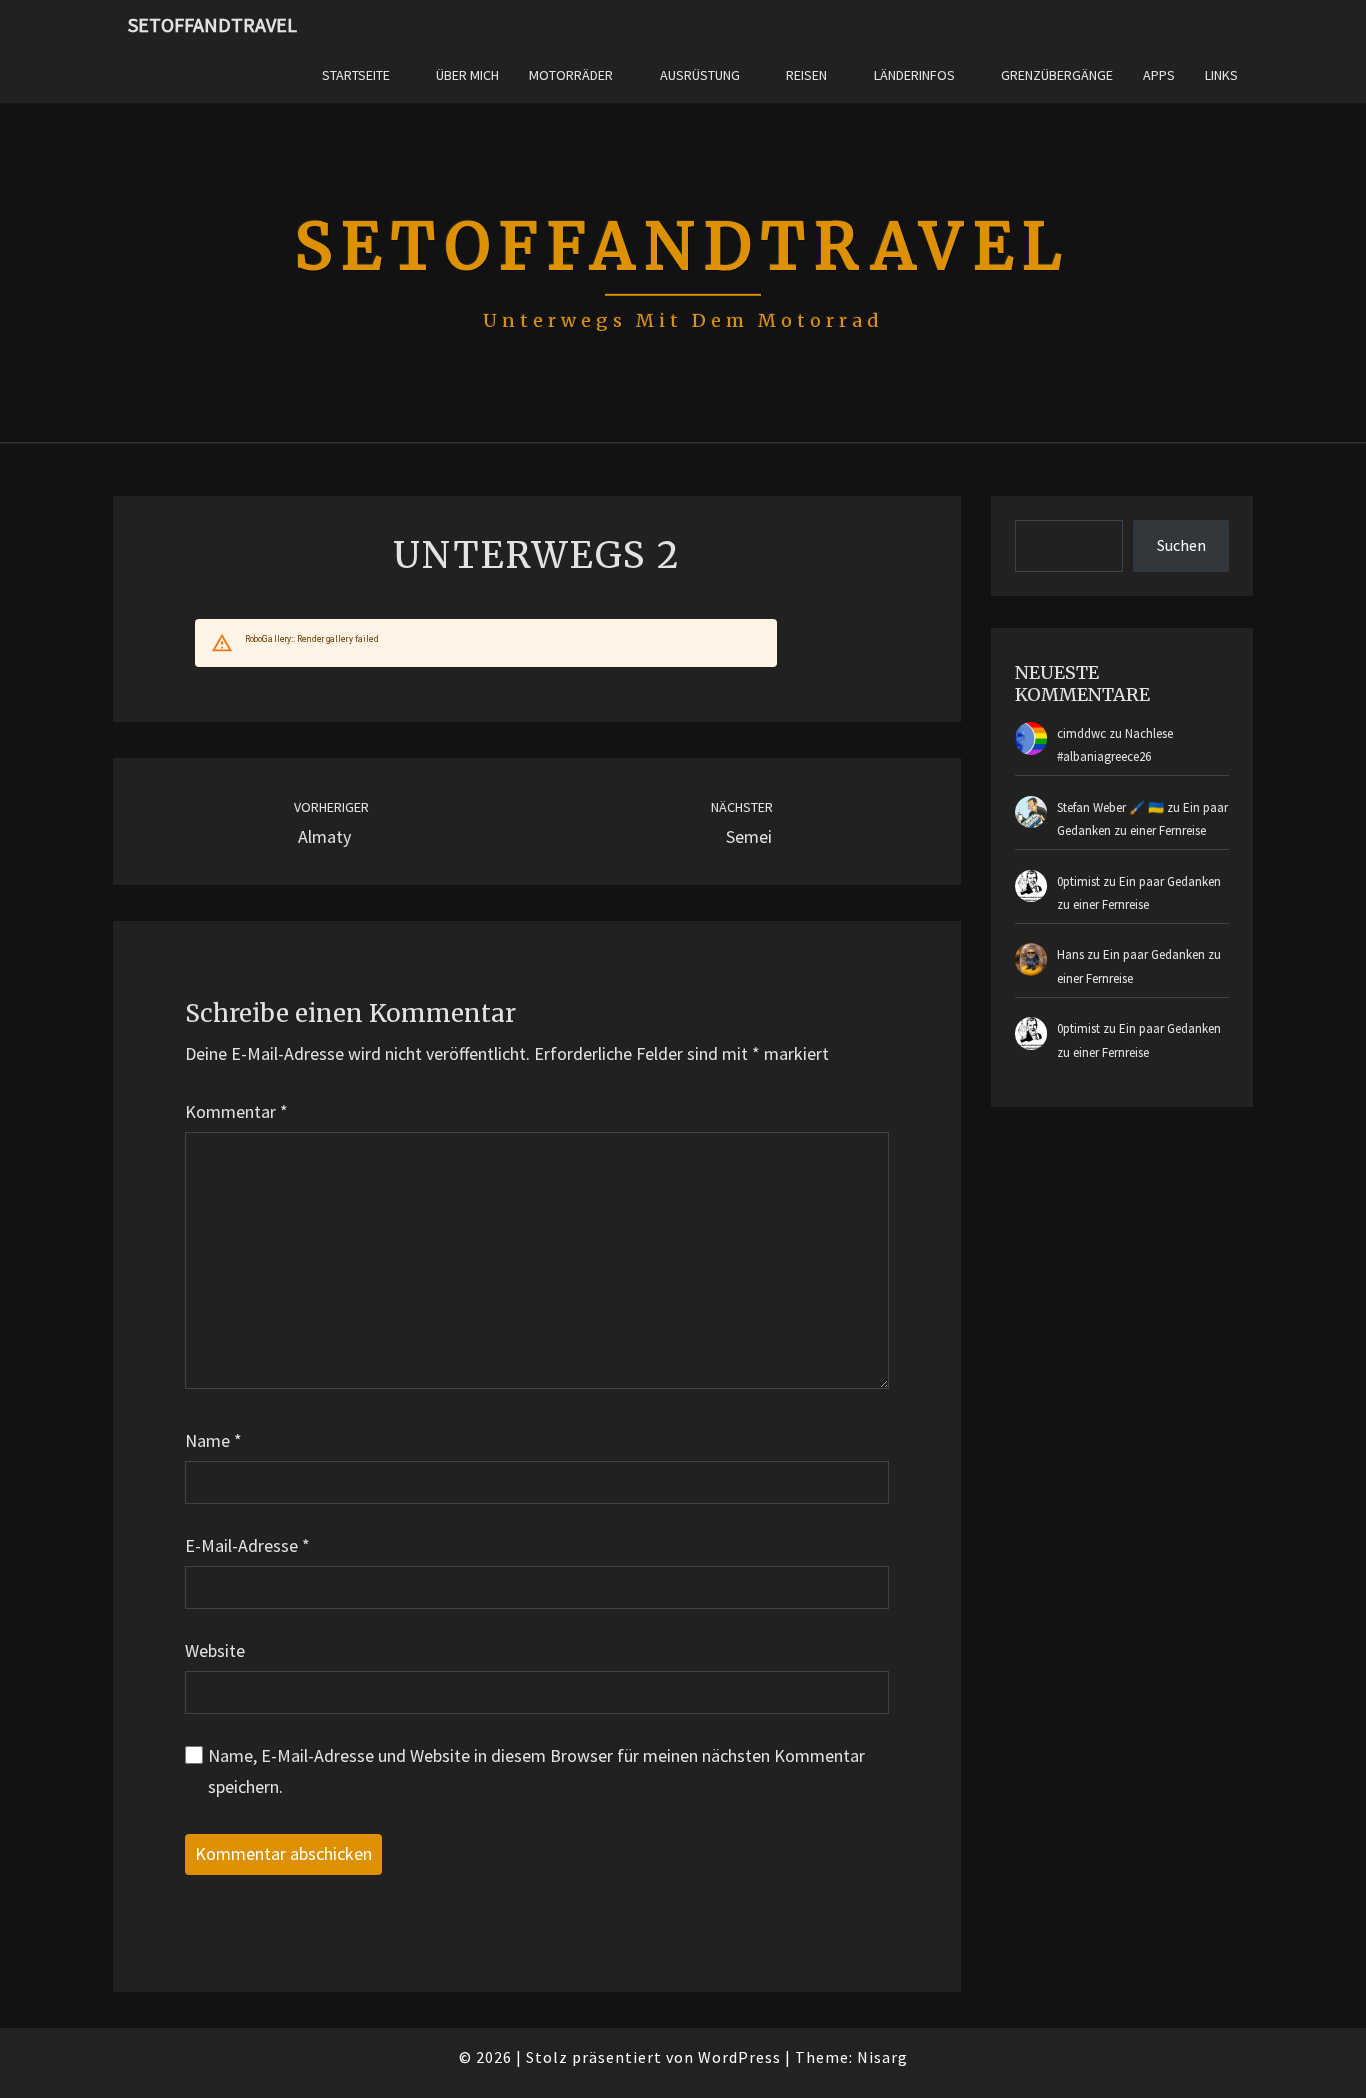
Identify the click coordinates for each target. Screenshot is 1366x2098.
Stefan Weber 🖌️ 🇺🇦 (1110, 807)
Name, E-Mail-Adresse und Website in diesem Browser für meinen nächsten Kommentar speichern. (536, 1771)
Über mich (467, 75)
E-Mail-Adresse (247, 1545)
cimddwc (1081, 733)
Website (215, 1650)
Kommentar (236, 1111)
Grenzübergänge (1057, 75)
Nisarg (882, 2057)
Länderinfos (914, 75)
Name (213, 1440)
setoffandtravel (212, 24)
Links (1221, 75)
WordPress (739, 2057)
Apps (1159, 75)
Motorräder (571, 75)
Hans (1070, 954)
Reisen (806, 75)
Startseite (356, 75)
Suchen (1181, 545)
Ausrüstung (700, 75)
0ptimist (1078, 881)
